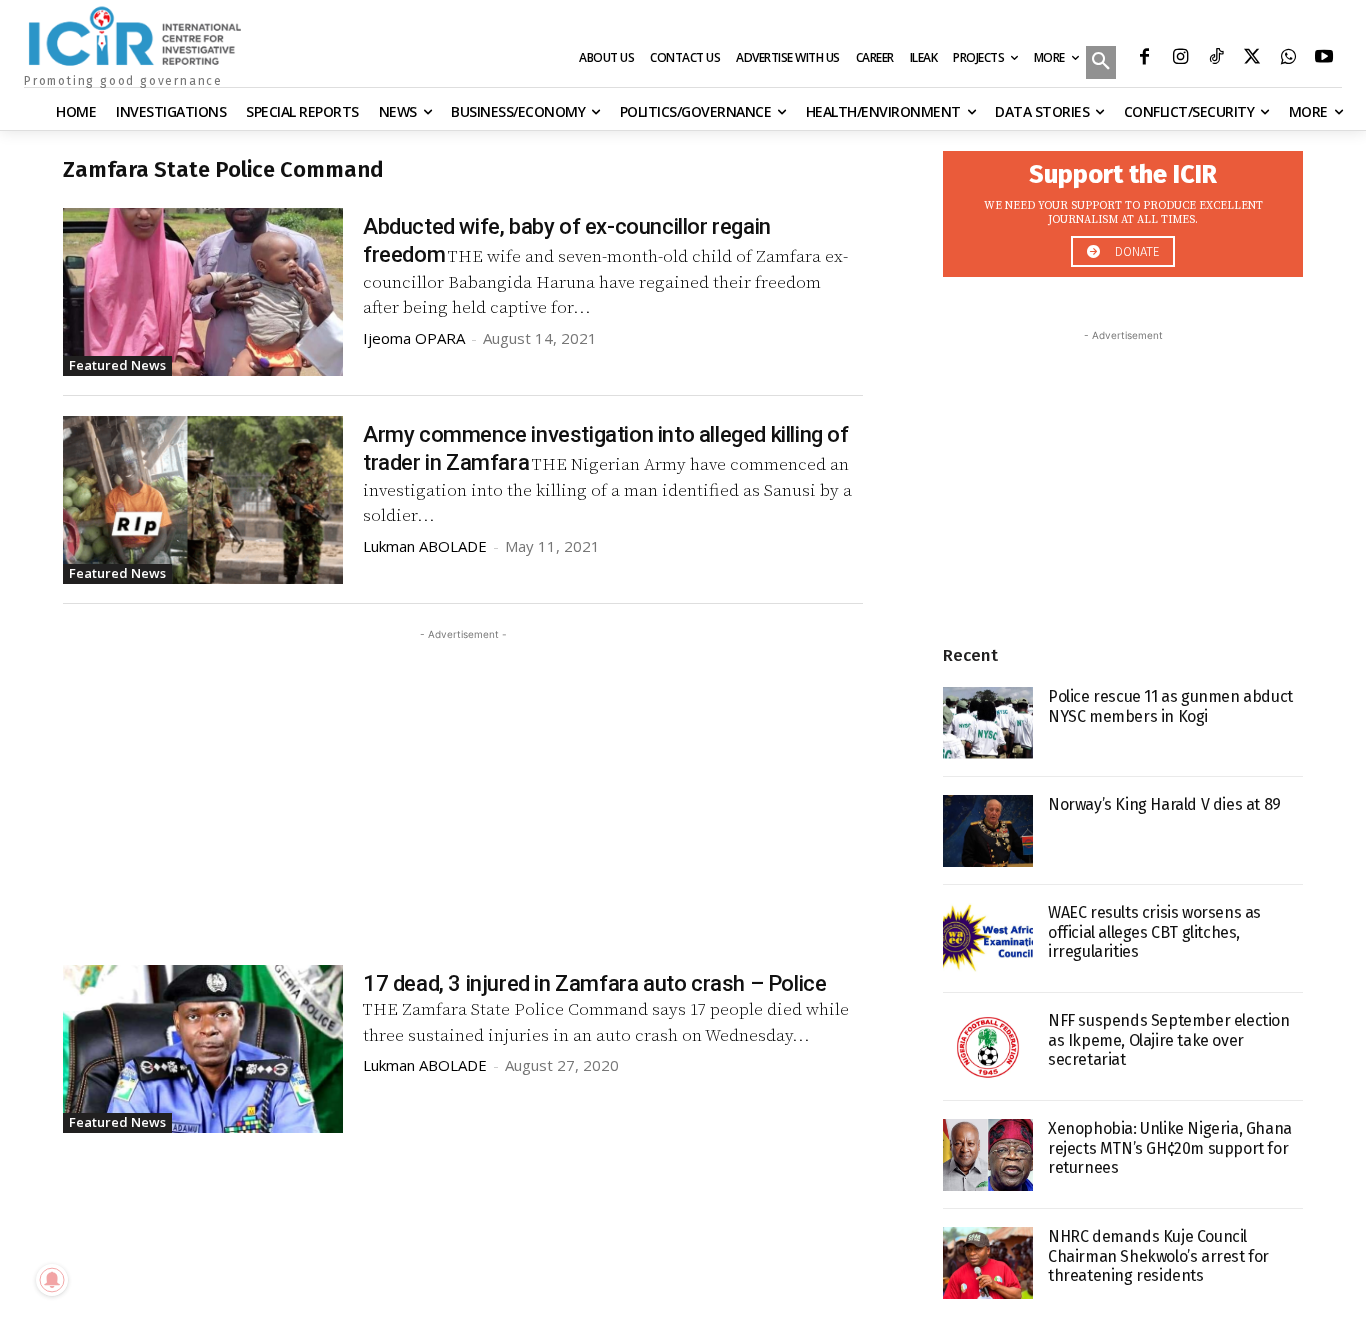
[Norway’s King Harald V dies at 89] (988, 831)
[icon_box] (1123, 208)
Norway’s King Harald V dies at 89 (1164, 804)
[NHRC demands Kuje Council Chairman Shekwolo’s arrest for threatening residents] (988, 1263)
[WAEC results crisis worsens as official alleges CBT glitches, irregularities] (988, 939)
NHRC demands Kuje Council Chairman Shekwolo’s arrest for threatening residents (1158, 1255)
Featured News (117, 365)
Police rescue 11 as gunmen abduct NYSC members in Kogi (1170, 706)
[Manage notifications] (52, 1280)
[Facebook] (1144, 59)
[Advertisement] (463, 785)
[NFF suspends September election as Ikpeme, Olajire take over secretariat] (988, 1047)
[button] (1101, 64)
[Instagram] (1180, 59)
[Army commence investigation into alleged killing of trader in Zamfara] (203, 500)
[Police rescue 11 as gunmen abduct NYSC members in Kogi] (988, 723)
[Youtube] (1324, 59)
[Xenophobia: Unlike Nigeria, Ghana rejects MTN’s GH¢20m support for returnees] (988, 1155)
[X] (1252, 59)
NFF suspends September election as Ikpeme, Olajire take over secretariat (1169, 1039)
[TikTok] (1216, 59)
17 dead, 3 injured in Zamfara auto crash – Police (594, 983)
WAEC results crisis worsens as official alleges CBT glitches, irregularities (1154, 931)
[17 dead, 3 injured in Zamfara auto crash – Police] (203, 1049)
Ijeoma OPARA (414, 338)
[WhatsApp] (1288, 59)
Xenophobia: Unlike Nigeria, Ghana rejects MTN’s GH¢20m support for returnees (1170, 1147)
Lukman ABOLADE (425, 546)
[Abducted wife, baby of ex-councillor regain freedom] (203, 292)
